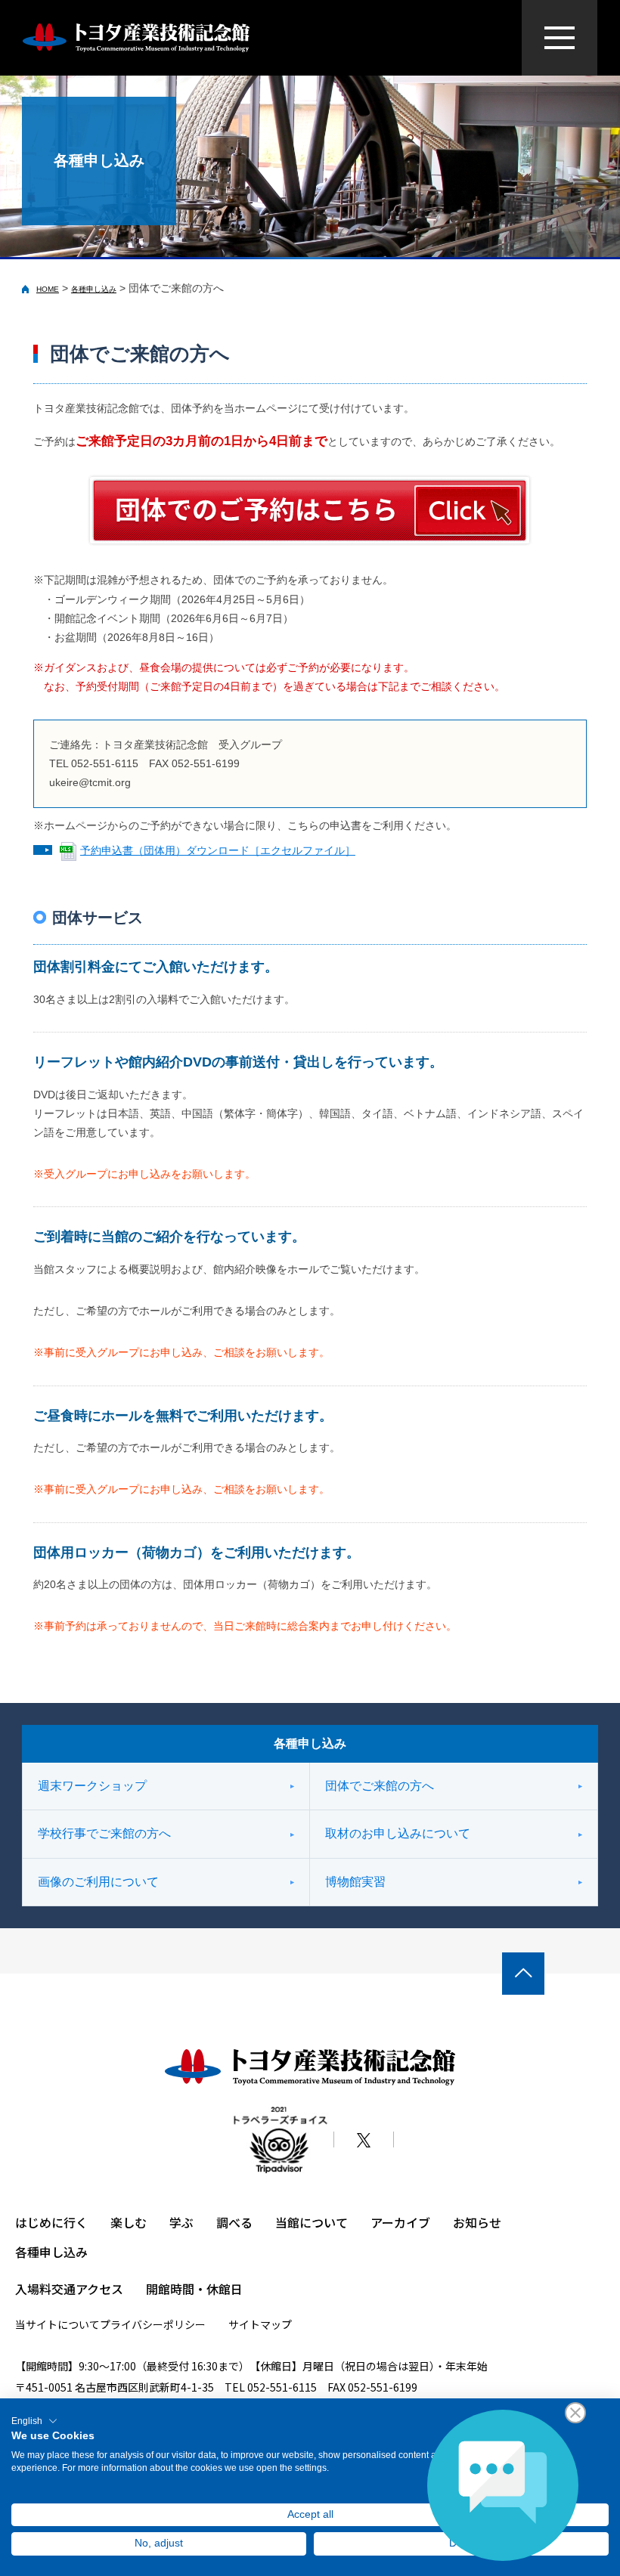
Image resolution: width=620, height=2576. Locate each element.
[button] (34, 2421)
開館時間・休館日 (194, 2289)
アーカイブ (400, 2222)
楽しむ (129, 2222)
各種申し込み (94, 289)
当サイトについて (57, 2324)
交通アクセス (87, 2289)
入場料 (33, 2289)
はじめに (39, 2222)
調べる (234, 2222)
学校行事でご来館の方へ (104, 1833)
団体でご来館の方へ (380, 1786)
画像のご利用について (98, 1882)
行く (76, 2222)
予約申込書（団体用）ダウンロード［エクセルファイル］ (218, 850)
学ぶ (181, 2222)
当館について (312, 2222)
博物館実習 (355, 1882)
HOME (48, 289)
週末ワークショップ (92, 1786)
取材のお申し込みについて (398, 1833)
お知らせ (477, 2222)
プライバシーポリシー (153, 2324)
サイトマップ (260, 2324)
